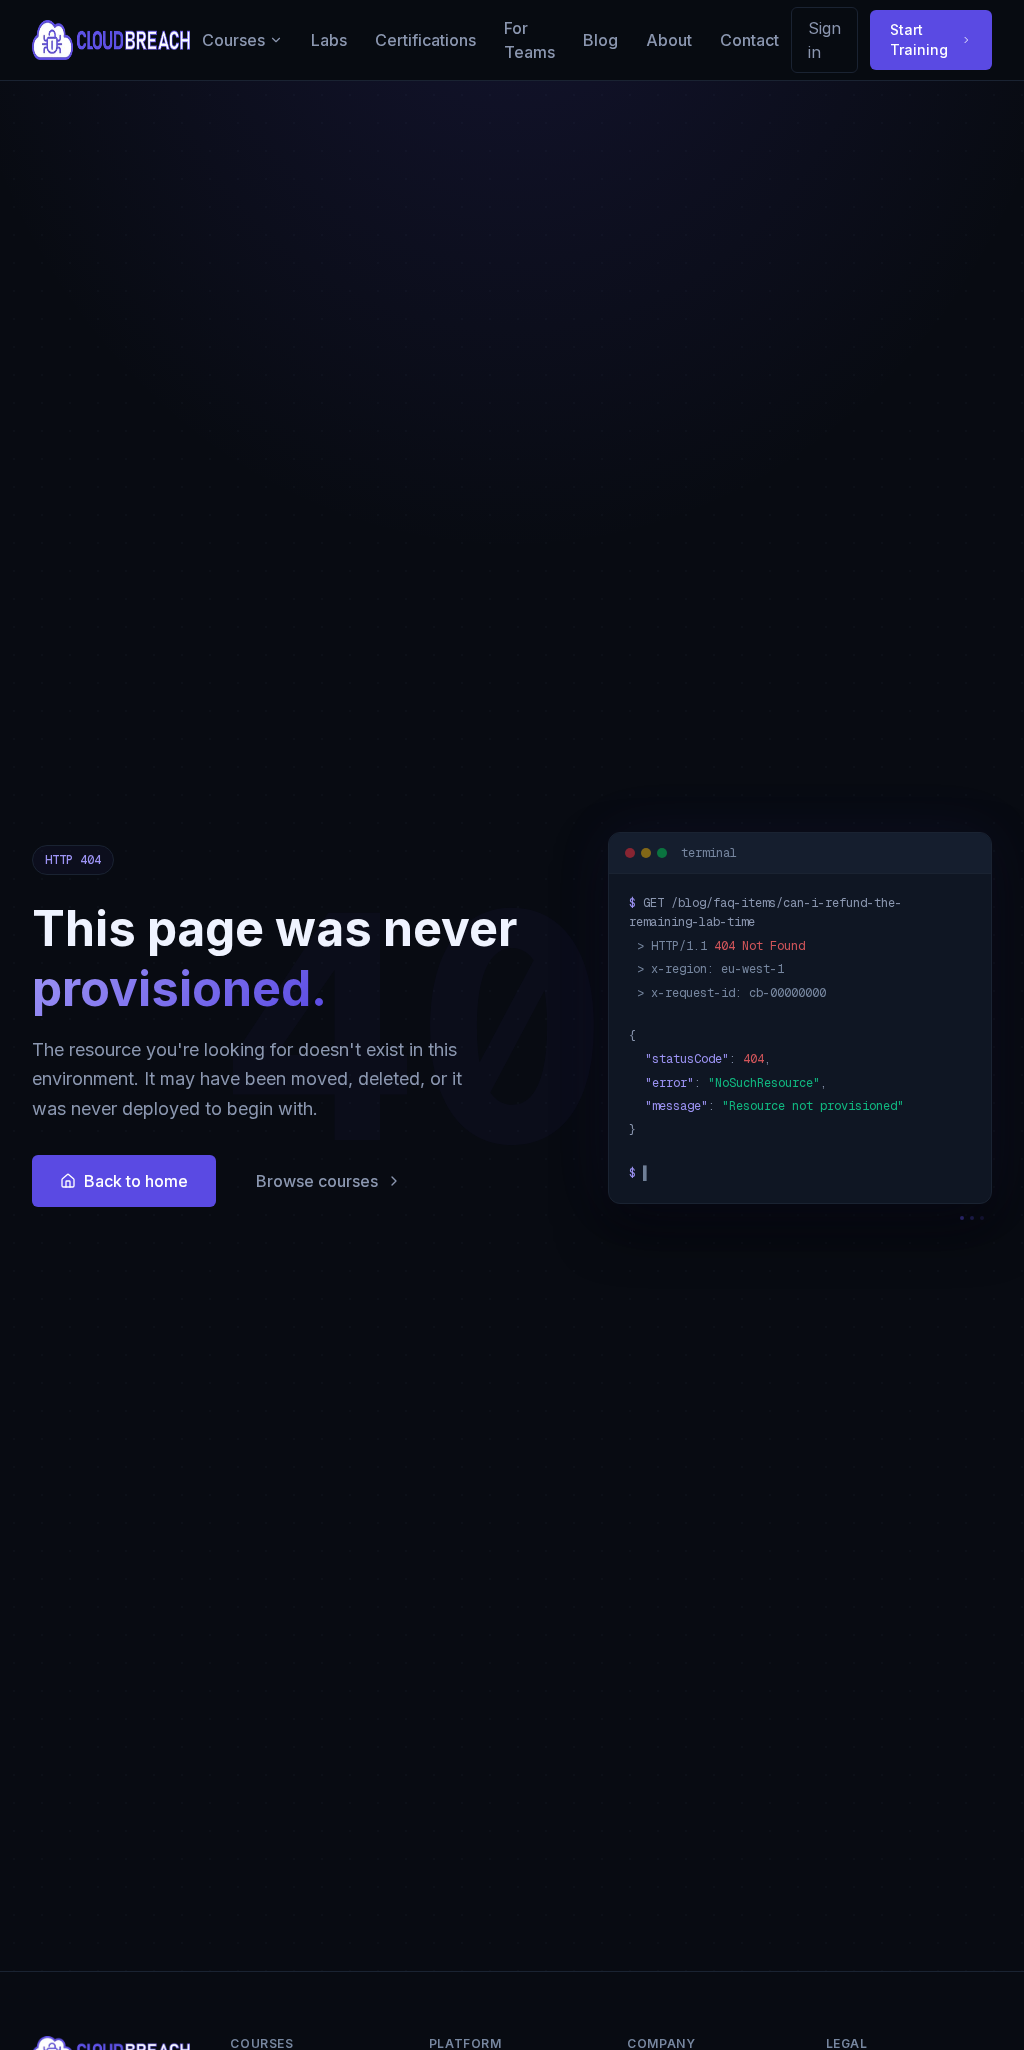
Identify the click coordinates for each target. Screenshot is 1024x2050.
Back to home (136, 1181)
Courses (233, 40)
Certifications (425, 40)
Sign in (824, 40)
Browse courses (317, 1181)
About (669, 40)
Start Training (919, 39)
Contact (749, 40)
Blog (600, 40)
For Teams (529, 40)
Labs (329, 40)
